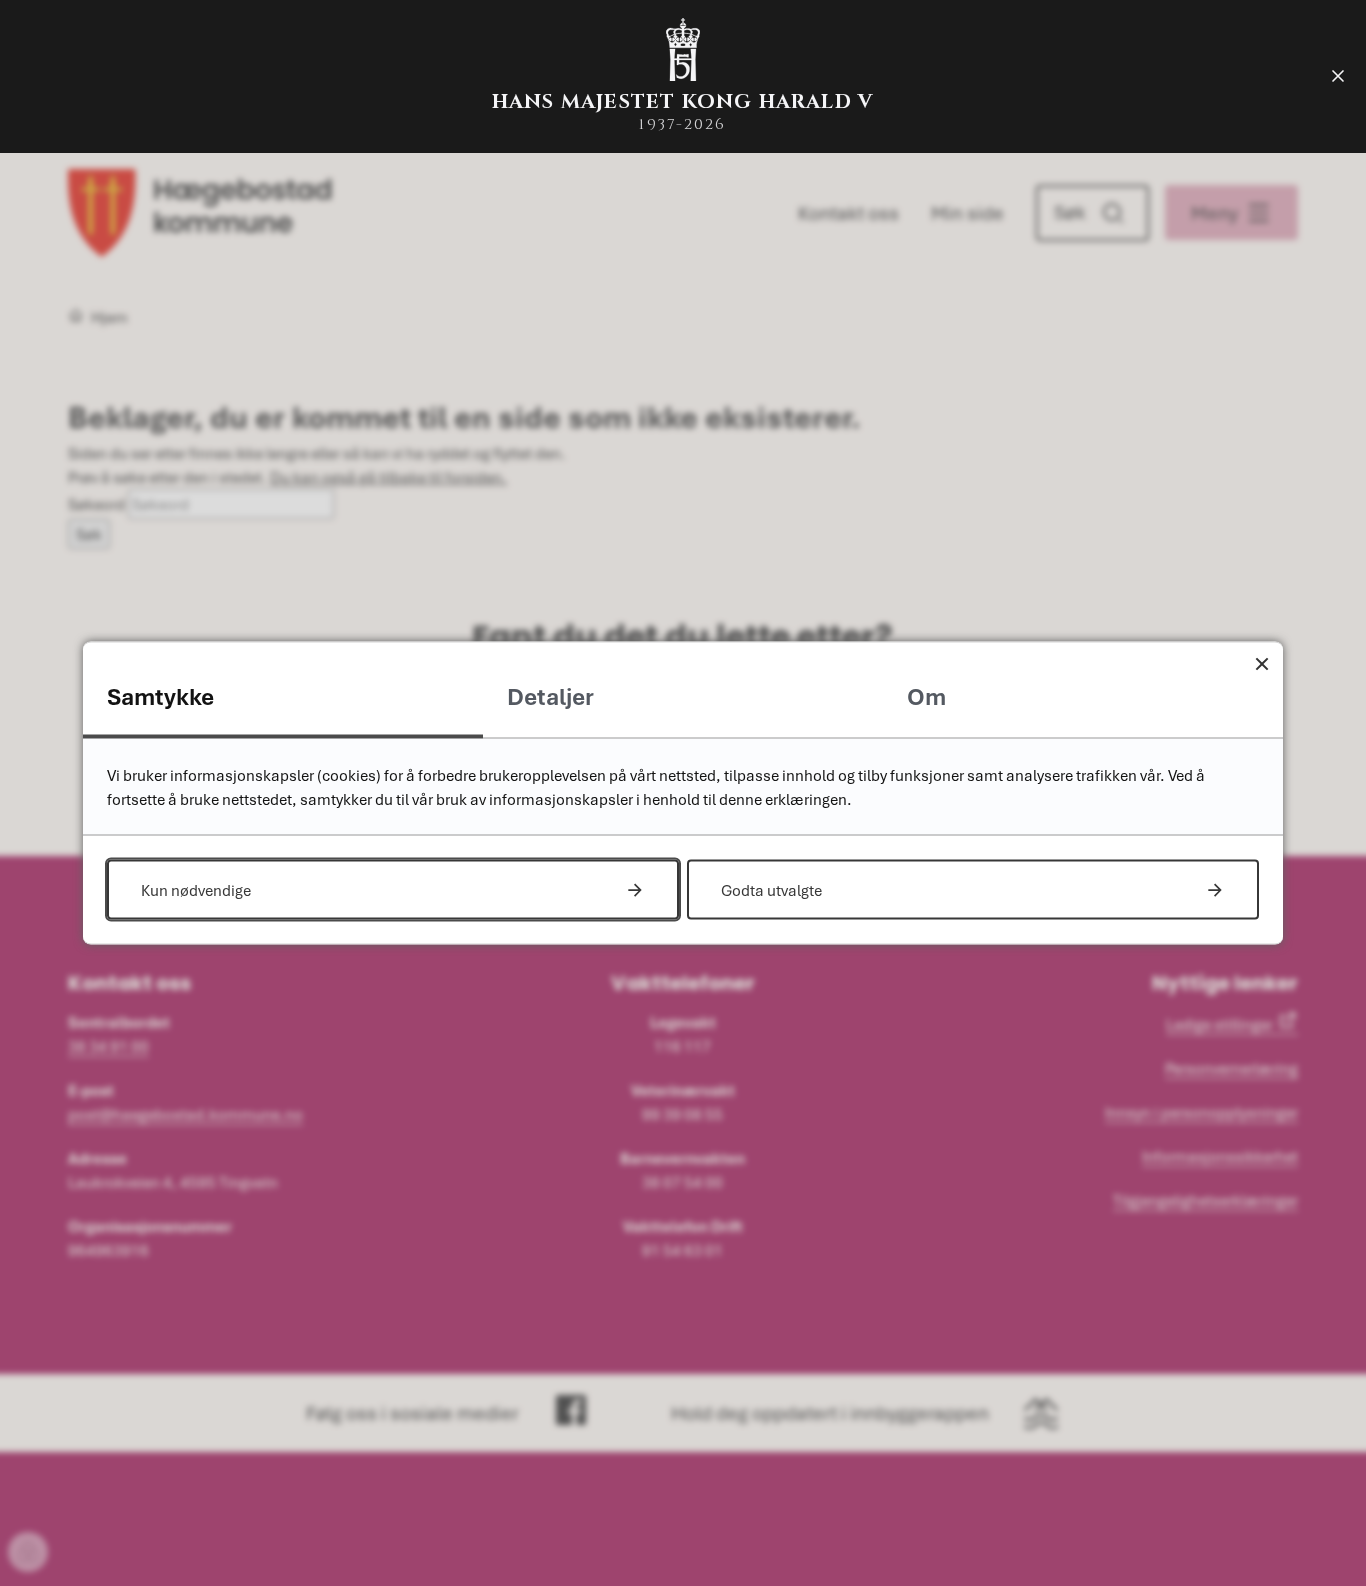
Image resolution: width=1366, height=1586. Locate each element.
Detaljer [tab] (550, 696)
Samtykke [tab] (160, 696)
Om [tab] (926, 696)
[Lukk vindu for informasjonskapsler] (1261, 663)
